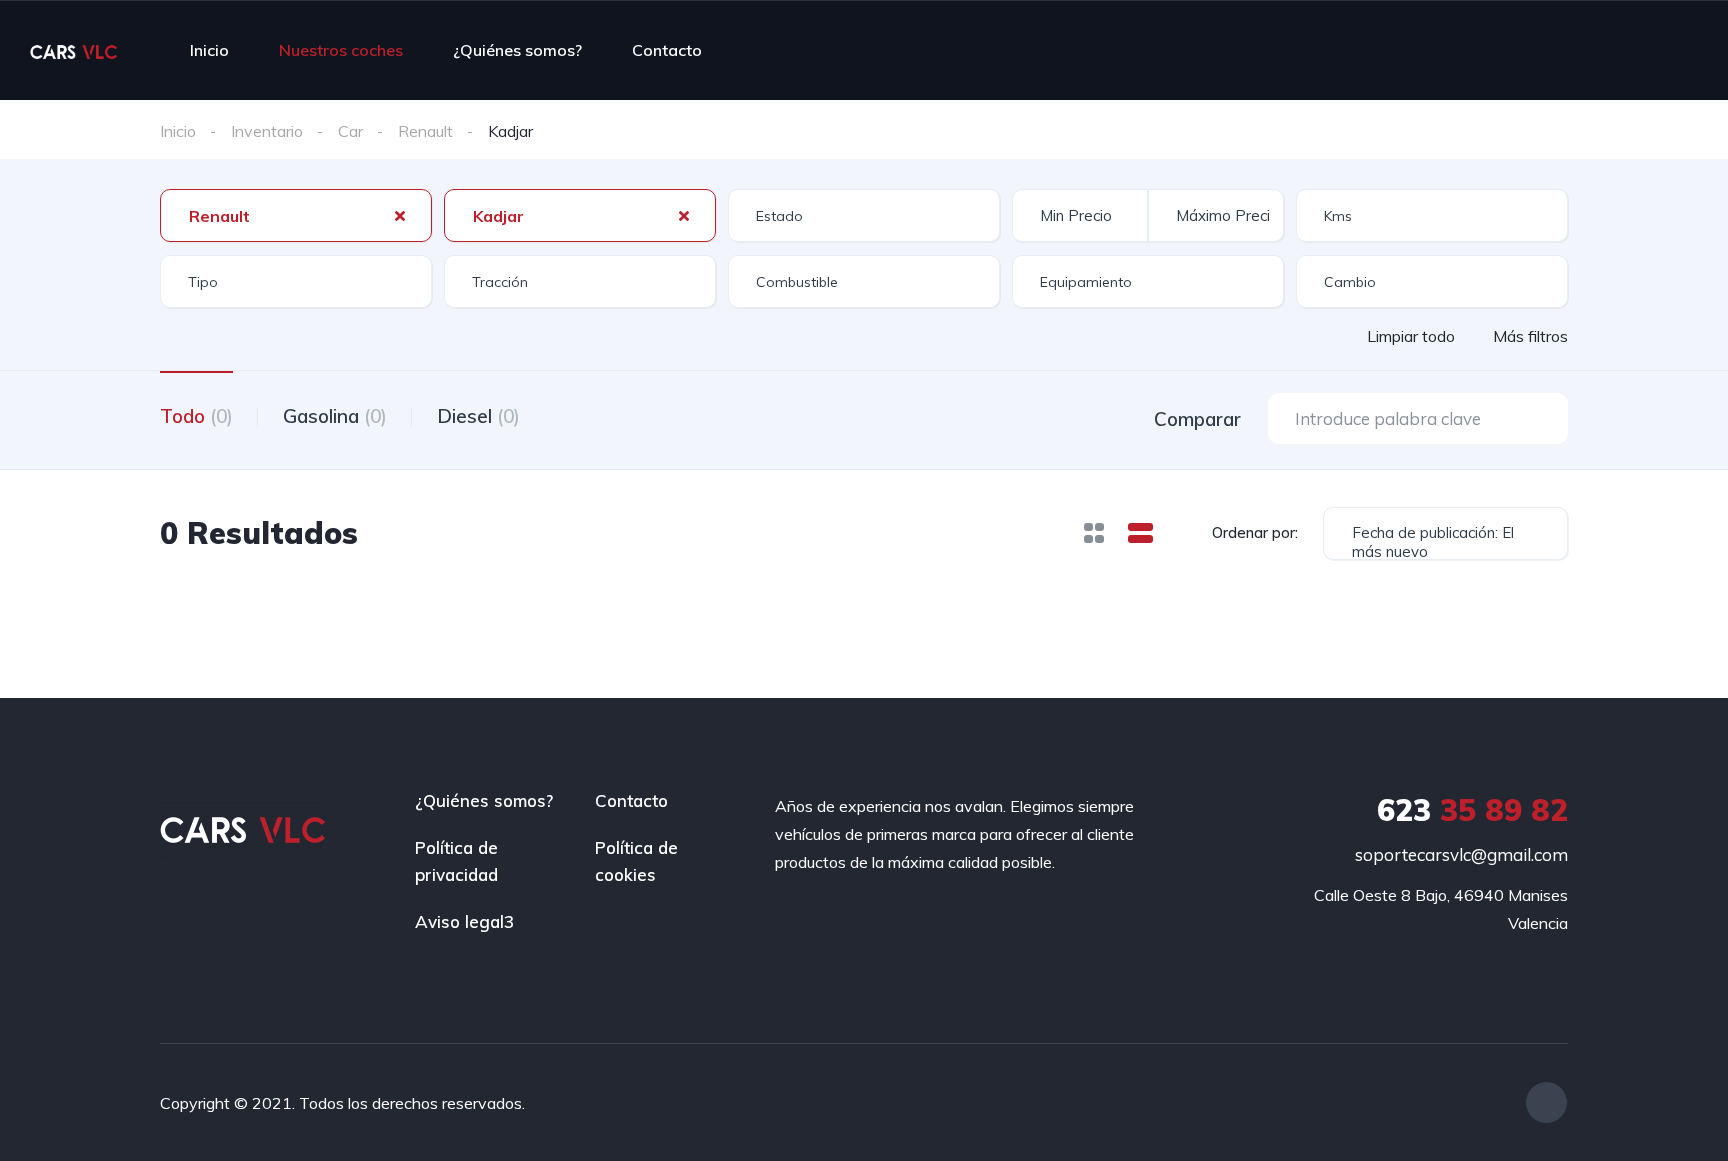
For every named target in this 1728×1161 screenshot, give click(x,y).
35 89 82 (1472, 810)
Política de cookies (636, 861)
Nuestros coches (341, 50)
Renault (425, 131)
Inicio (209, 50)
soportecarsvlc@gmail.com (1461, 854)
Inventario (267, 131)
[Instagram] (1546, 1102)
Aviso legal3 (464, 921)
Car (350, 131)
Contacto (667, 50)
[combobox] (296, 215)
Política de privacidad (456, 861)
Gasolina (335, 416)
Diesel (478, 416)
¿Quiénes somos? (517, 50)
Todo (196, 416)
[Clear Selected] (400, 215)
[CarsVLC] (73, 50)
